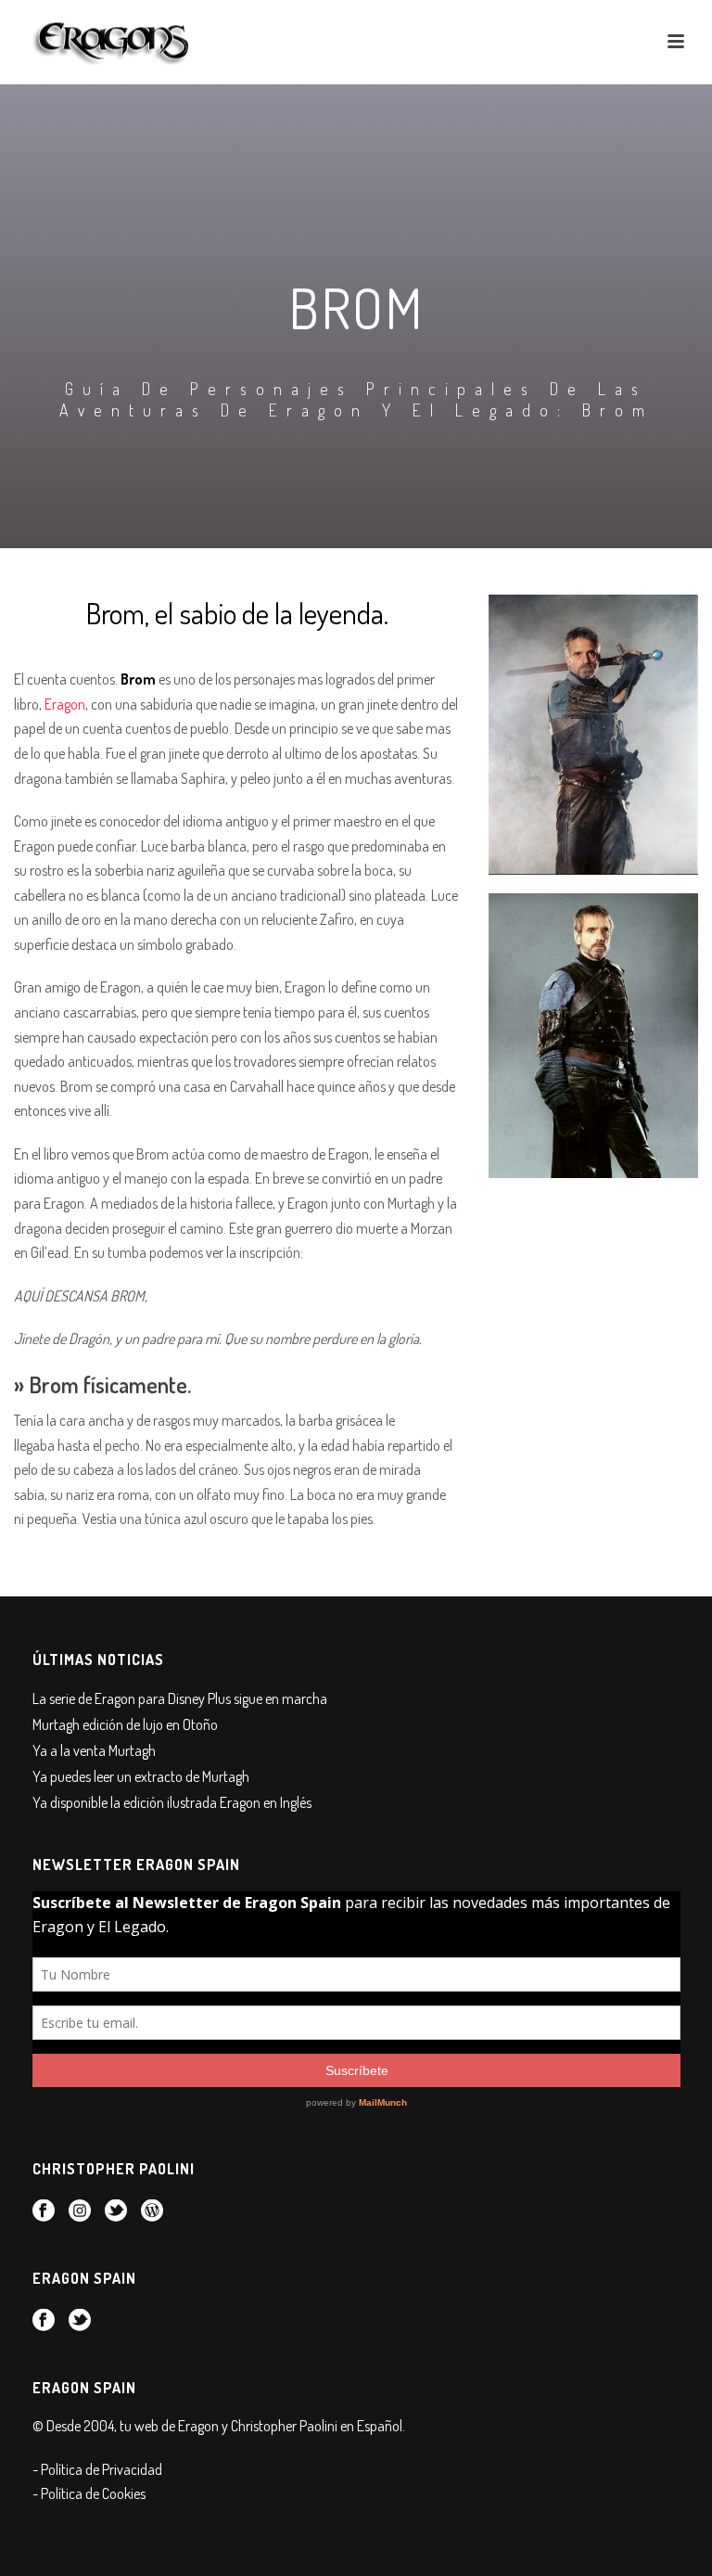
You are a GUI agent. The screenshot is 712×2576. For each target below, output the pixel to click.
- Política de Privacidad (97, 2469)
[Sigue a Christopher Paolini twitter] (116, 2211)
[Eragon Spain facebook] (44, 2321)
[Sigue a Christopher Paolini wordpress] (152, 2211)
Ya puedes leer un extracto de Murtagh (141, 1776)
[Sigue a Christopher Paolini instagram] (80, 2211)
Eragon (65, 704)
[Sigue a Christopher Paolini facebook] (44, 2211)
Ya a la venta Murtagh (94, 1750)
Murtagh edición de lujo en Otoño (125, 1724)
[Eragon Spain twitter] (80, 2321)
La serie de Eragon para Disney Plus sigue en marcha (180, 1698)
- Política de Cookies (89, 2493)
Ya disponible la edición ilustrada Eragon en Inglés (172, 1802)
